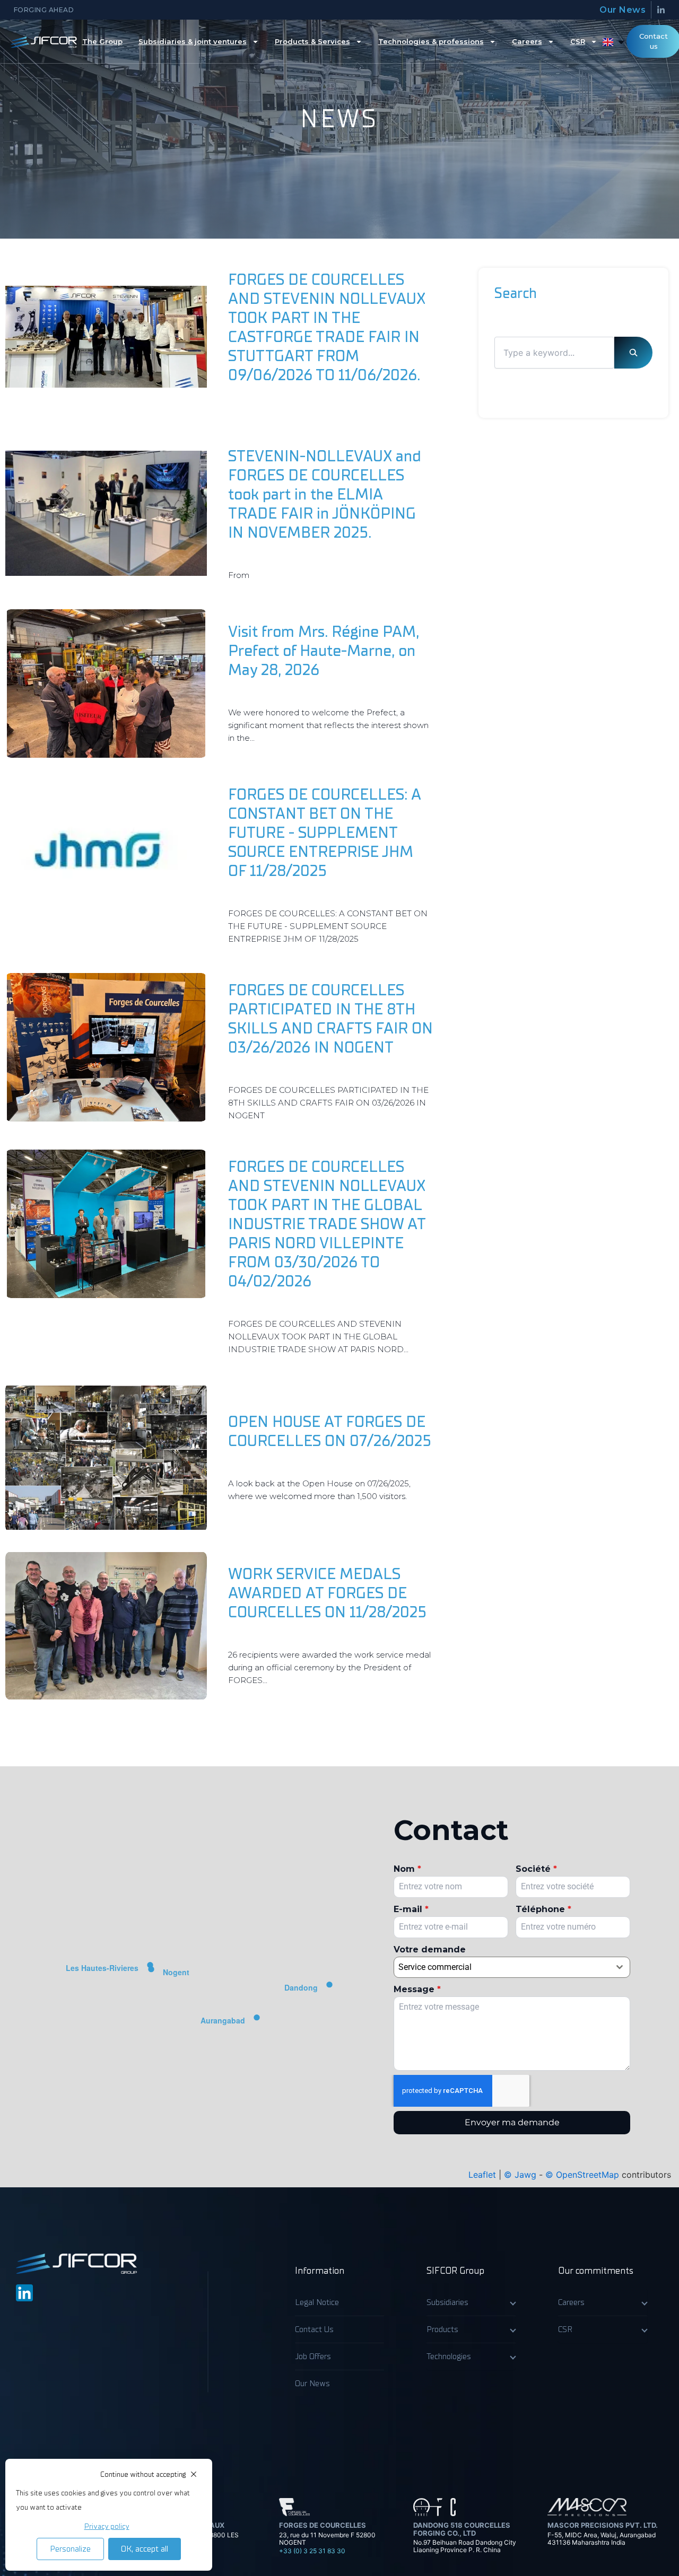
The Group (102, 41)
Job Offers (313, 2356)
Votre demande (430, 1949)
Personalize (70, 2549)
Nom (407, 1869)
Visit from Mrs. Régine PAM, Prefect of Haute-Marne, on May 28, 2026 (324, 651)
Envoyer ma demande (512, 2122)
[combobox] (512, 1967)
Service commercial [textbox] (435, 1967)
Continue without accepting (143, 2474)
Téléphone (543, 1909)
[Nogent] (151, 1973)
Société (536, 1869)
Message (417, 1989)
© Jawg (520, 2175)
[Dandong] (329, 1988)
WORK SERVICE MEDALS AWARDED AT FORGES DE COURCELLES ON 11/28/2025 (327, 1593)
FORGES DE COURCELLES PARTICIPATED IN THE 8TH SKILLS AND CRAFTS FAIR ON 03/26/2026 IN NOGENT (330, 1019)
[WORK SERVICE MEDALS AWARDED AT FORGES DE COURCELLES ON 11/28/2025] (106, 1626)
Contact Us (314, 2329)
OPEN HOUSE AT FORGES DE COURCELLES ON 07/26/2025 (330, 1431)
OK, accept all (145, 2549)
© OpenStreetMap (582, 2175)
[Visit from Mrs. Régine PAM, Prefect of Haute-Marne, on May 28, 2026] (106, 684)
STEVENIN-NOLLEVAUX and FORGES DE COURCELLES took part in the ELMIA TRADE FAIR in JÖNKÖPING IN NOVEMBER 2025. (325, 494)
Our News (623, 10)
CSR (578, 41)
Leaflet (482, 2175)
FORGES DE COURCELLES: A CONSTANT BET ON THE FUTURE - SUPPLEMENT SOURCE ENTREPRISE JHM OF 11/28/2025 (325, 833)
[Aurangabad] (257, 2021)
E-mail (411, 1909)
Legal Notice (317, 2302)
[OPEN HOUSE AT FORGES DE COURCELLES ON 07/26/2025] (106, 1458)
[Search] (633, 353)
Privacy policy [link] (107, 2527)
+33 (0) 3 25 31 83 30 (312, 2551)
